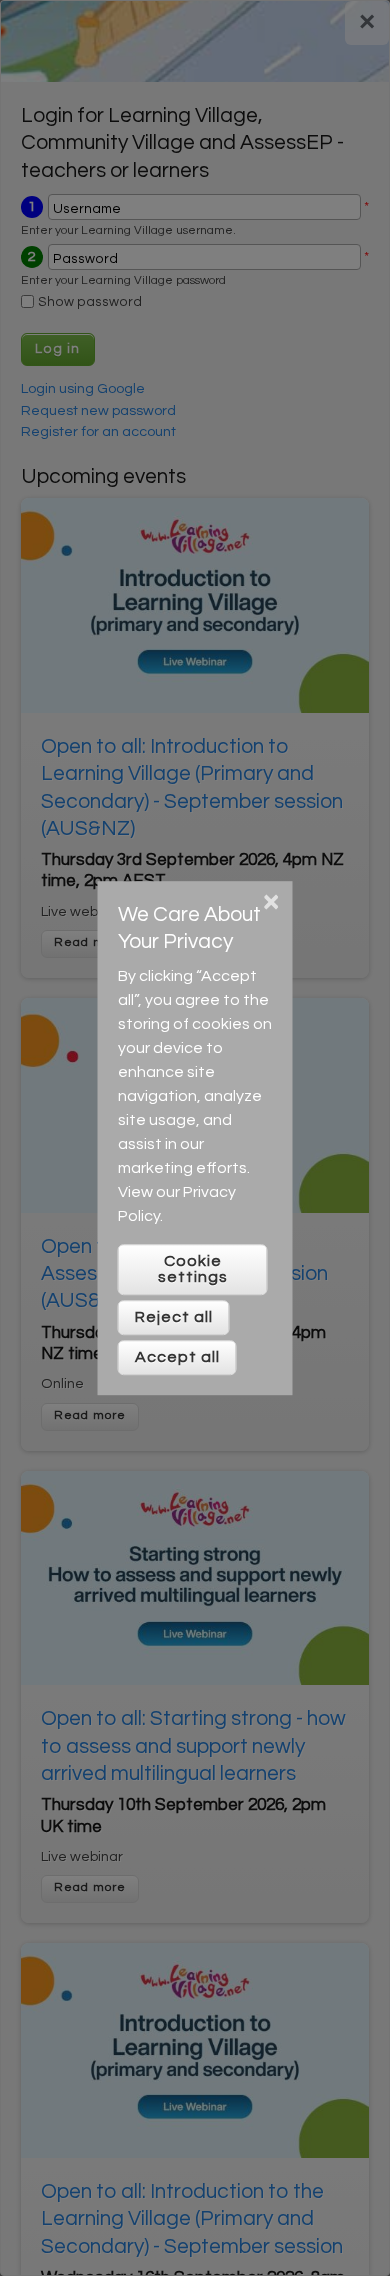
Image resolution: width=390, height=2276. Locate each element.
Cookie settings (193, 1269)
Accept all (177, 1357)
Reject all (174, 1317)
